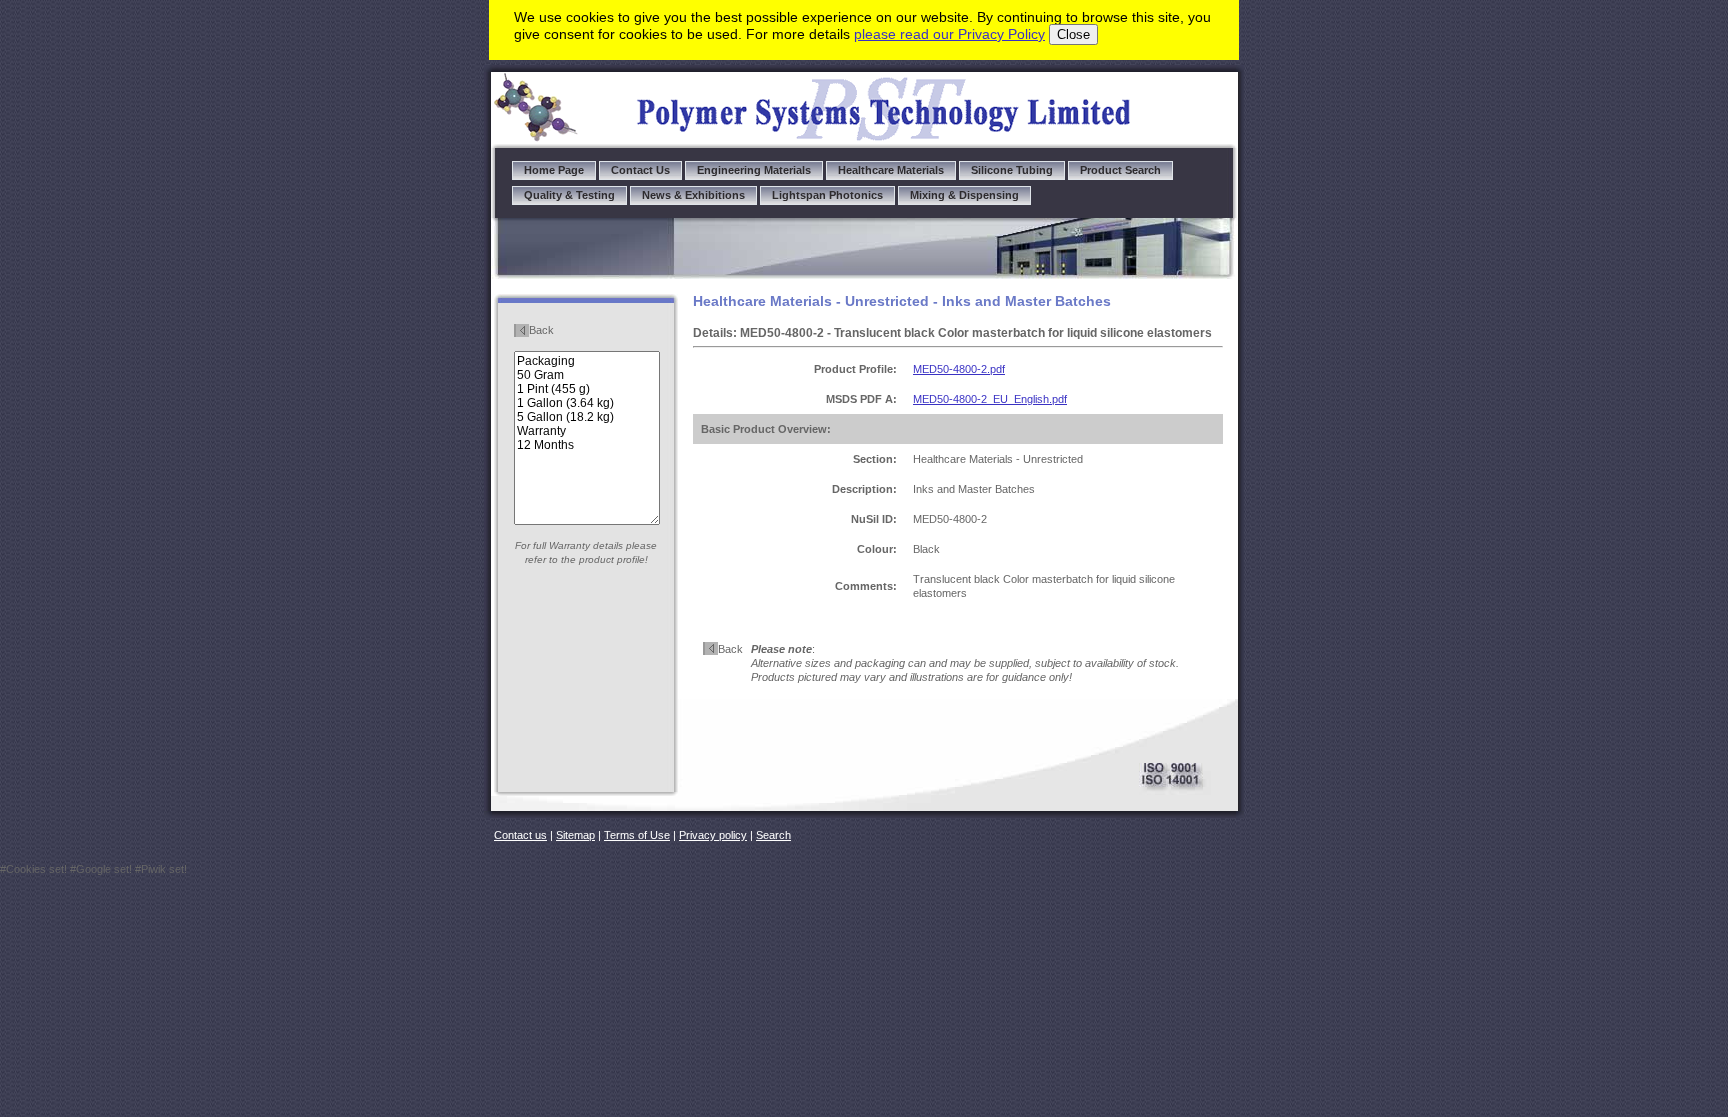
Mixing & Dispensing (964, 195)
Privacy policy (713, 835)
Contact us (520, 835)
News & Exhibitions (693, 195)
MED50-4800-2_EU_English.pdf (990, 399)
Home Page (554, 170)
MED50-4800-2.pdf (959, 369)
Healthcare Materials (891, 170)
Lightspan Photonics (827, 195)
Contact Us (640, 170)
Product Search (1120, 170)
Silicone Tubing (1012, 170)
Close (1073, 34)
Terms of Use (637, 835)
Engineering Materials (754, 170)
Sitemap (575, 835)
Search (773, 835)
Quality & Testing (569, 195)
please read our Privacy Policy (949, 34)
